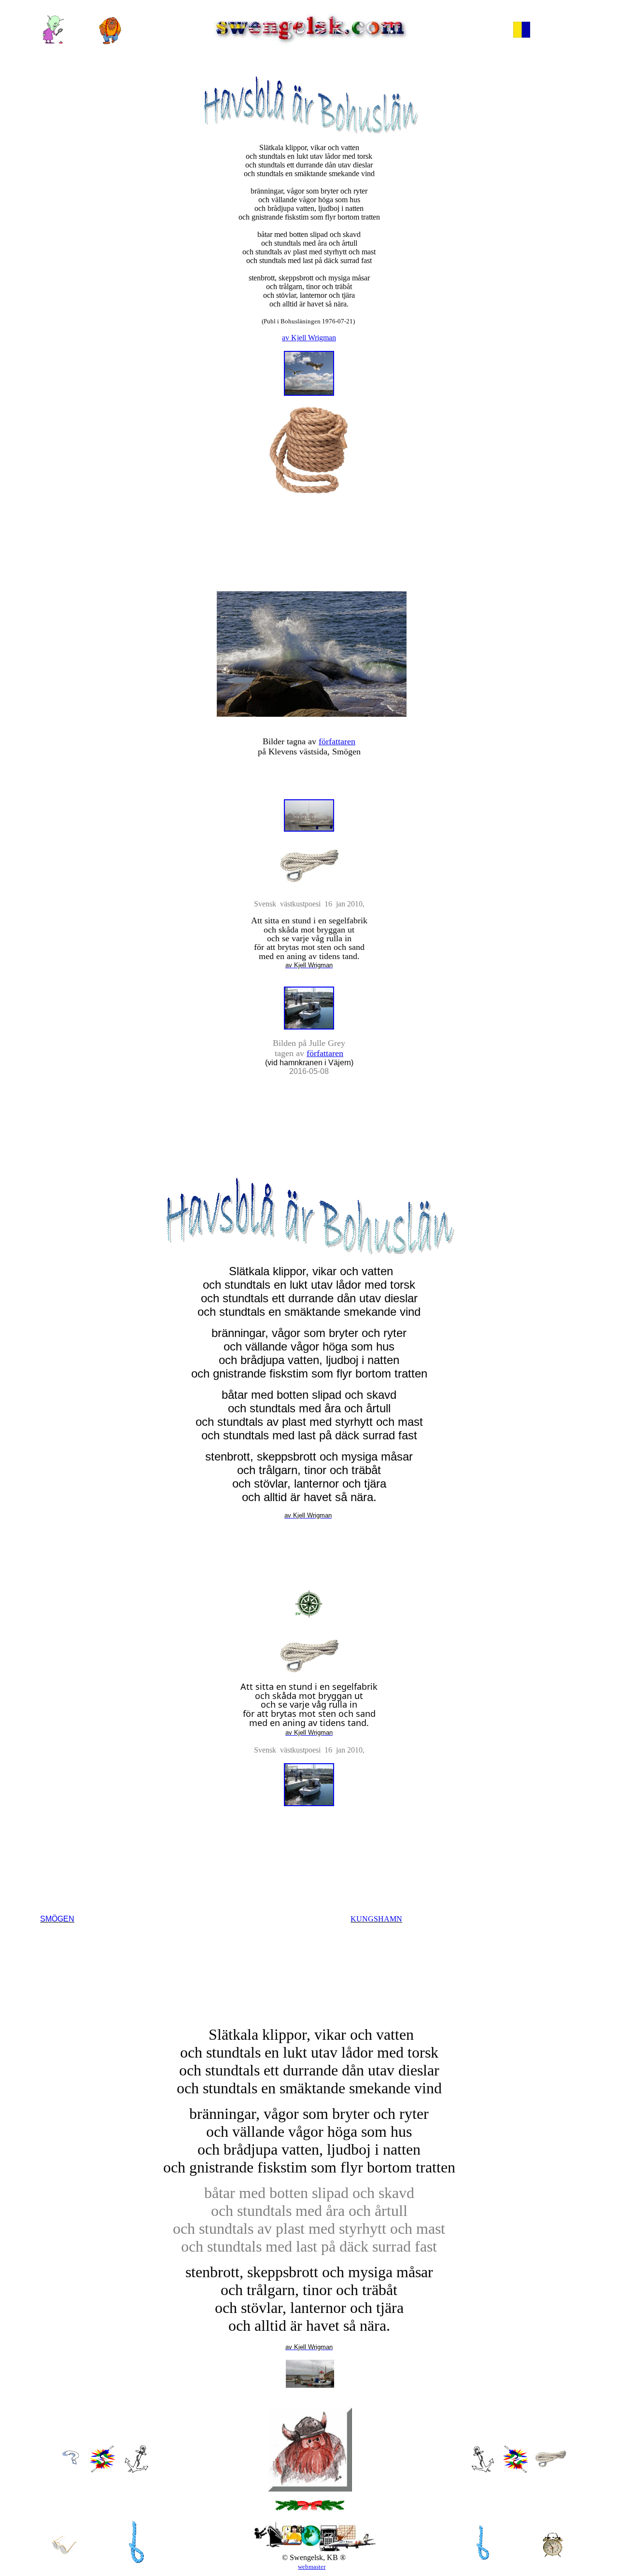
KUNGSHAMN (376, 1919)
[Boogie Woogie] (483, 2562)
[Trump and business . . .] (522, 35)
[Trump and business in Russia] (110, 42)
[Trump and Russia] (53, 42)
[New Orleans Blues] (136, 2567)
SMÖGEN (57, 1919)
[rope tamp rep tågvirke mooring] (550, 2465)
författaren (337, 741)
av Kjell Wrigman (309, 338)
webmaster (312, 2567)
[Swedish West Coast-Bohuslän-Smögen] (136, 2470)
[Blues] (102, 2470)
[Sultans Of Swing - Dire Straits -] (516, 2470)
